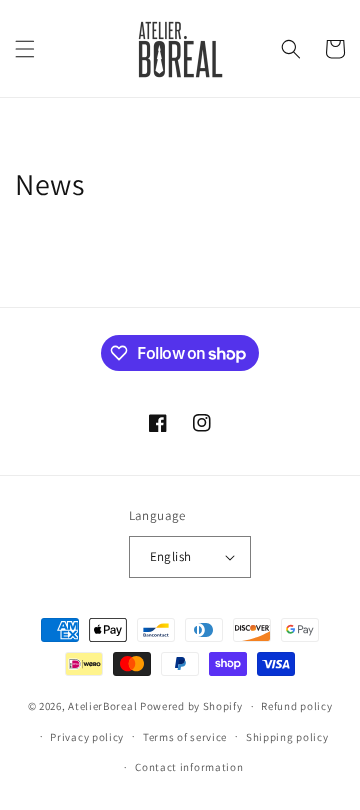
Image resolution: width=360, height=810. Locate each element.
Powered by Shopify (191, 706)
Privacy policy (87, 737)
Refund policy (296, 706)
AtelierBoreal (102, 706)
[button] (25, 49)
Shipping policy (287, 737)
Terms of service (185, 737)
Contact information (189, 767)
